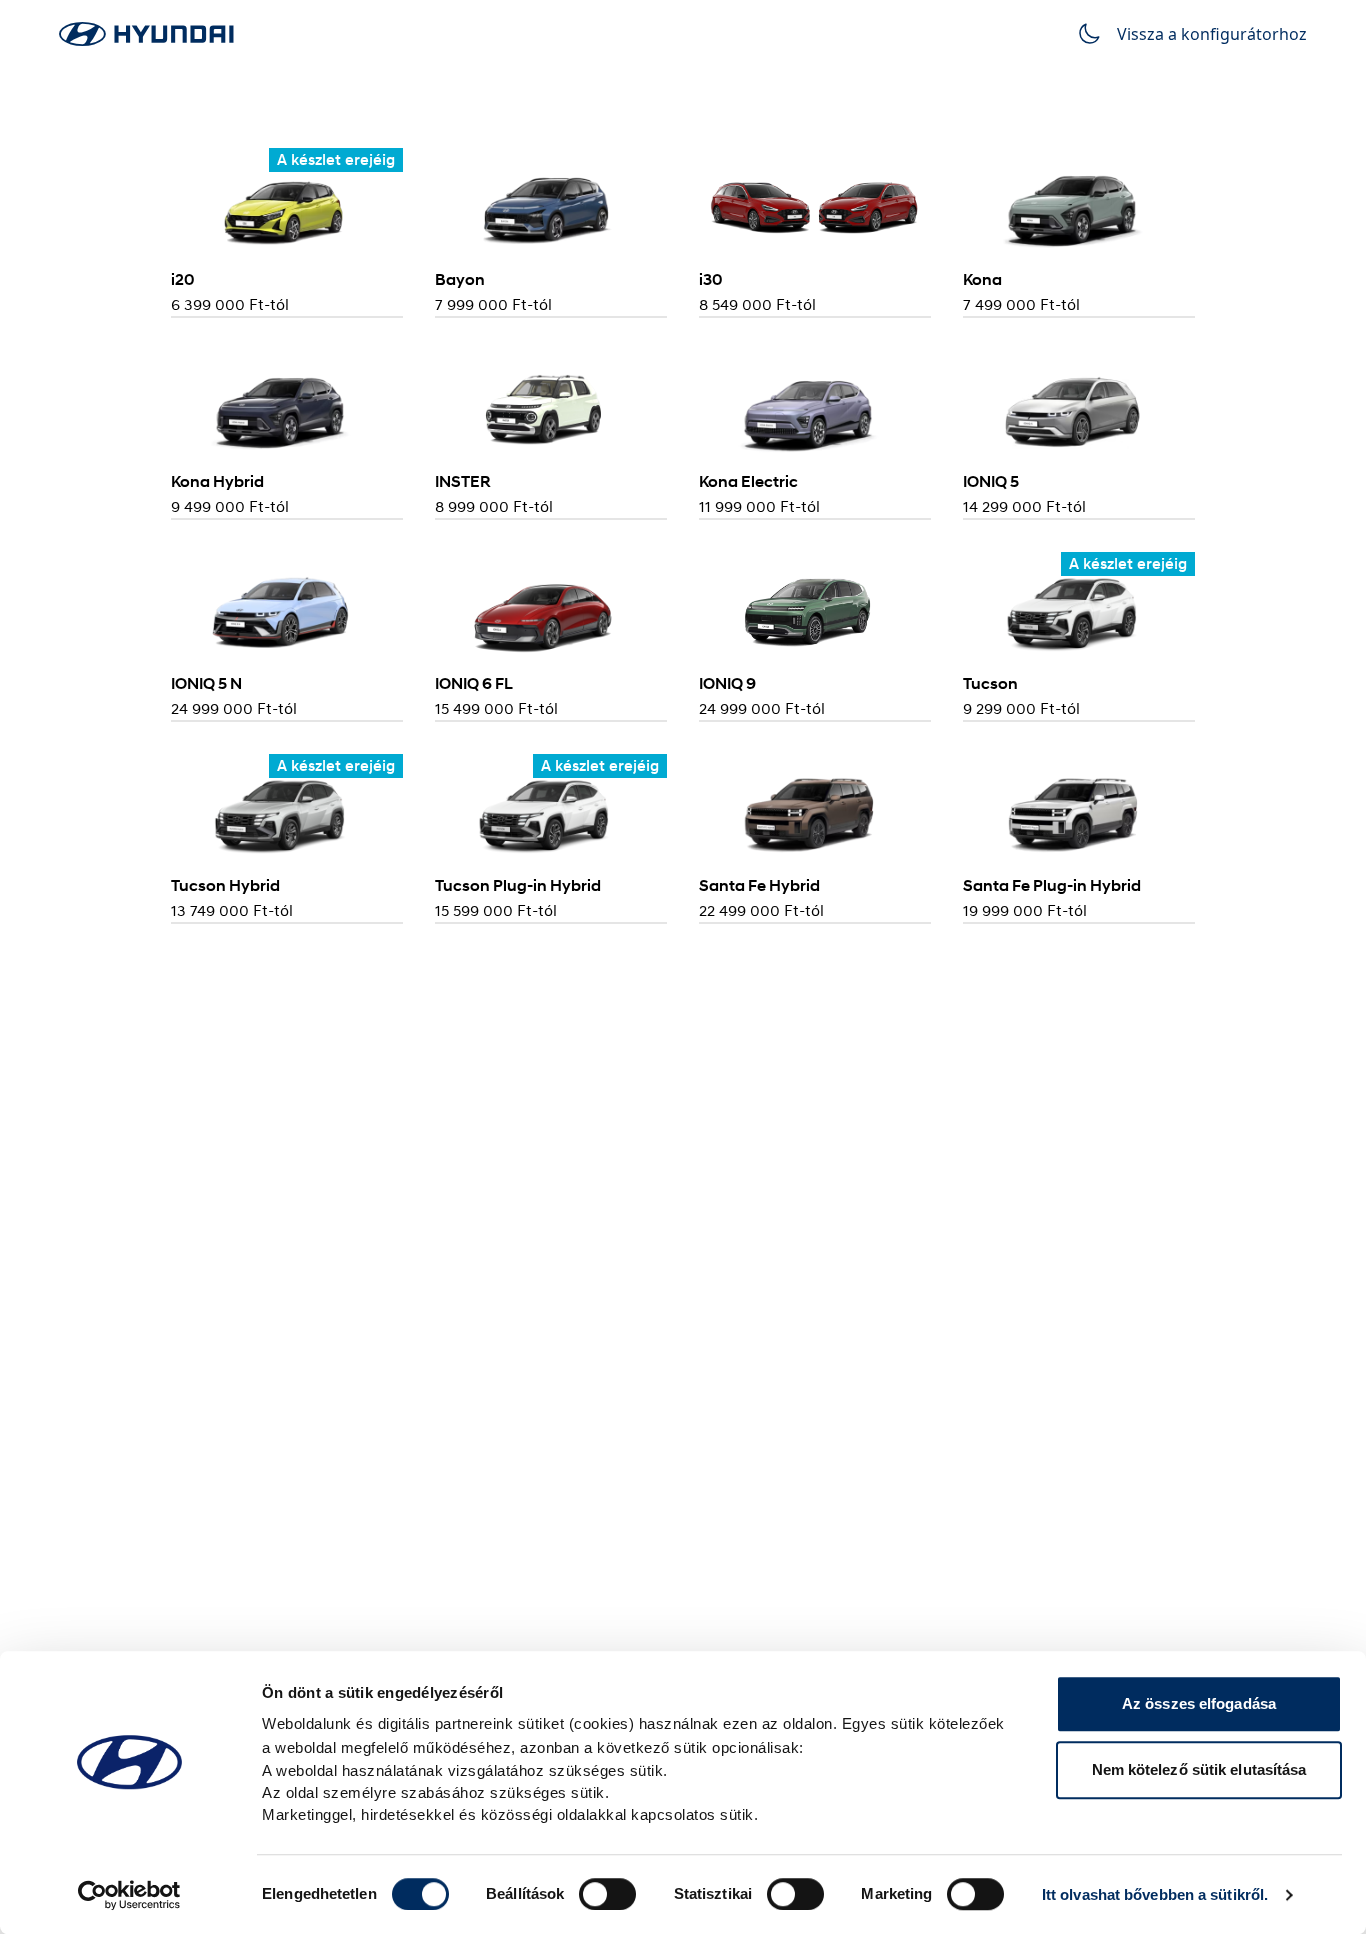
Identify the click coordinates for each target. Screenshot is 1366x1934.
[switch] (607, 1894)
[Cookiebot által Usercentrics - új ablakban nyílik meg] (129, 1895)
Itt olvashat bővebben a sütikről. (1155, 1894)
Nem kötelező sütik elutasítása (1199, 1769)
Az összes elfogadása (1199, 1703)
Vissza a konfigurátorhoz (1212, 34)
